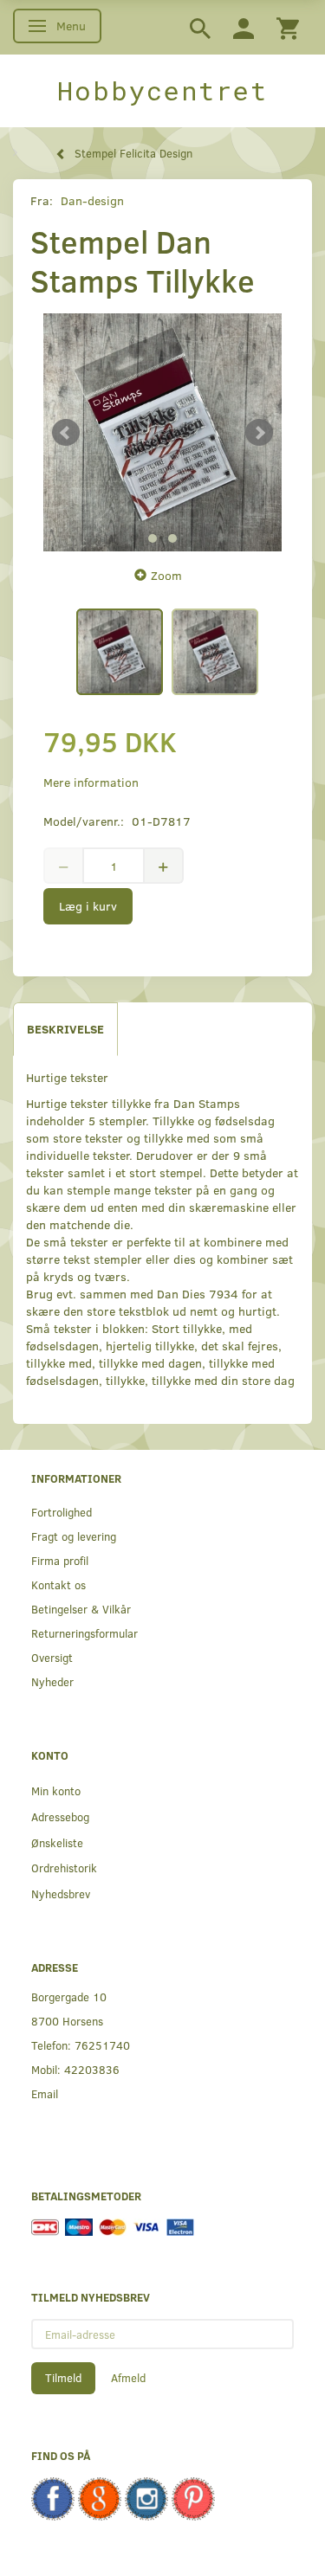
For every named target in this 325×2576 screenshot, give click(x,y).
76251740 (102, 2045)
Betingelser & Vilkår (81, 1609)
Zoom (166, 575)
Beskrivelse (65, 1029)
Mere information (91, 782)
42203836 (92, 2069)
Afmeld (128, 2378)
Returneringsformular (84, 1633)
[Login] (244, 27)
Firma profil (60, 1560)
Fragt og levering (74, 1536)
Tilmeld (63, 2378)
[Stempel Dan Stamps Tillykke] (162, 432)
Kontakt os (58, 1584)
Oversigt (52, 1657)
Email (45, 2093)
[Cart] (288, 27)
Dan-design (92, 200)
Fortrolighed (62, 1512)
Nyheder (52, 1681)
